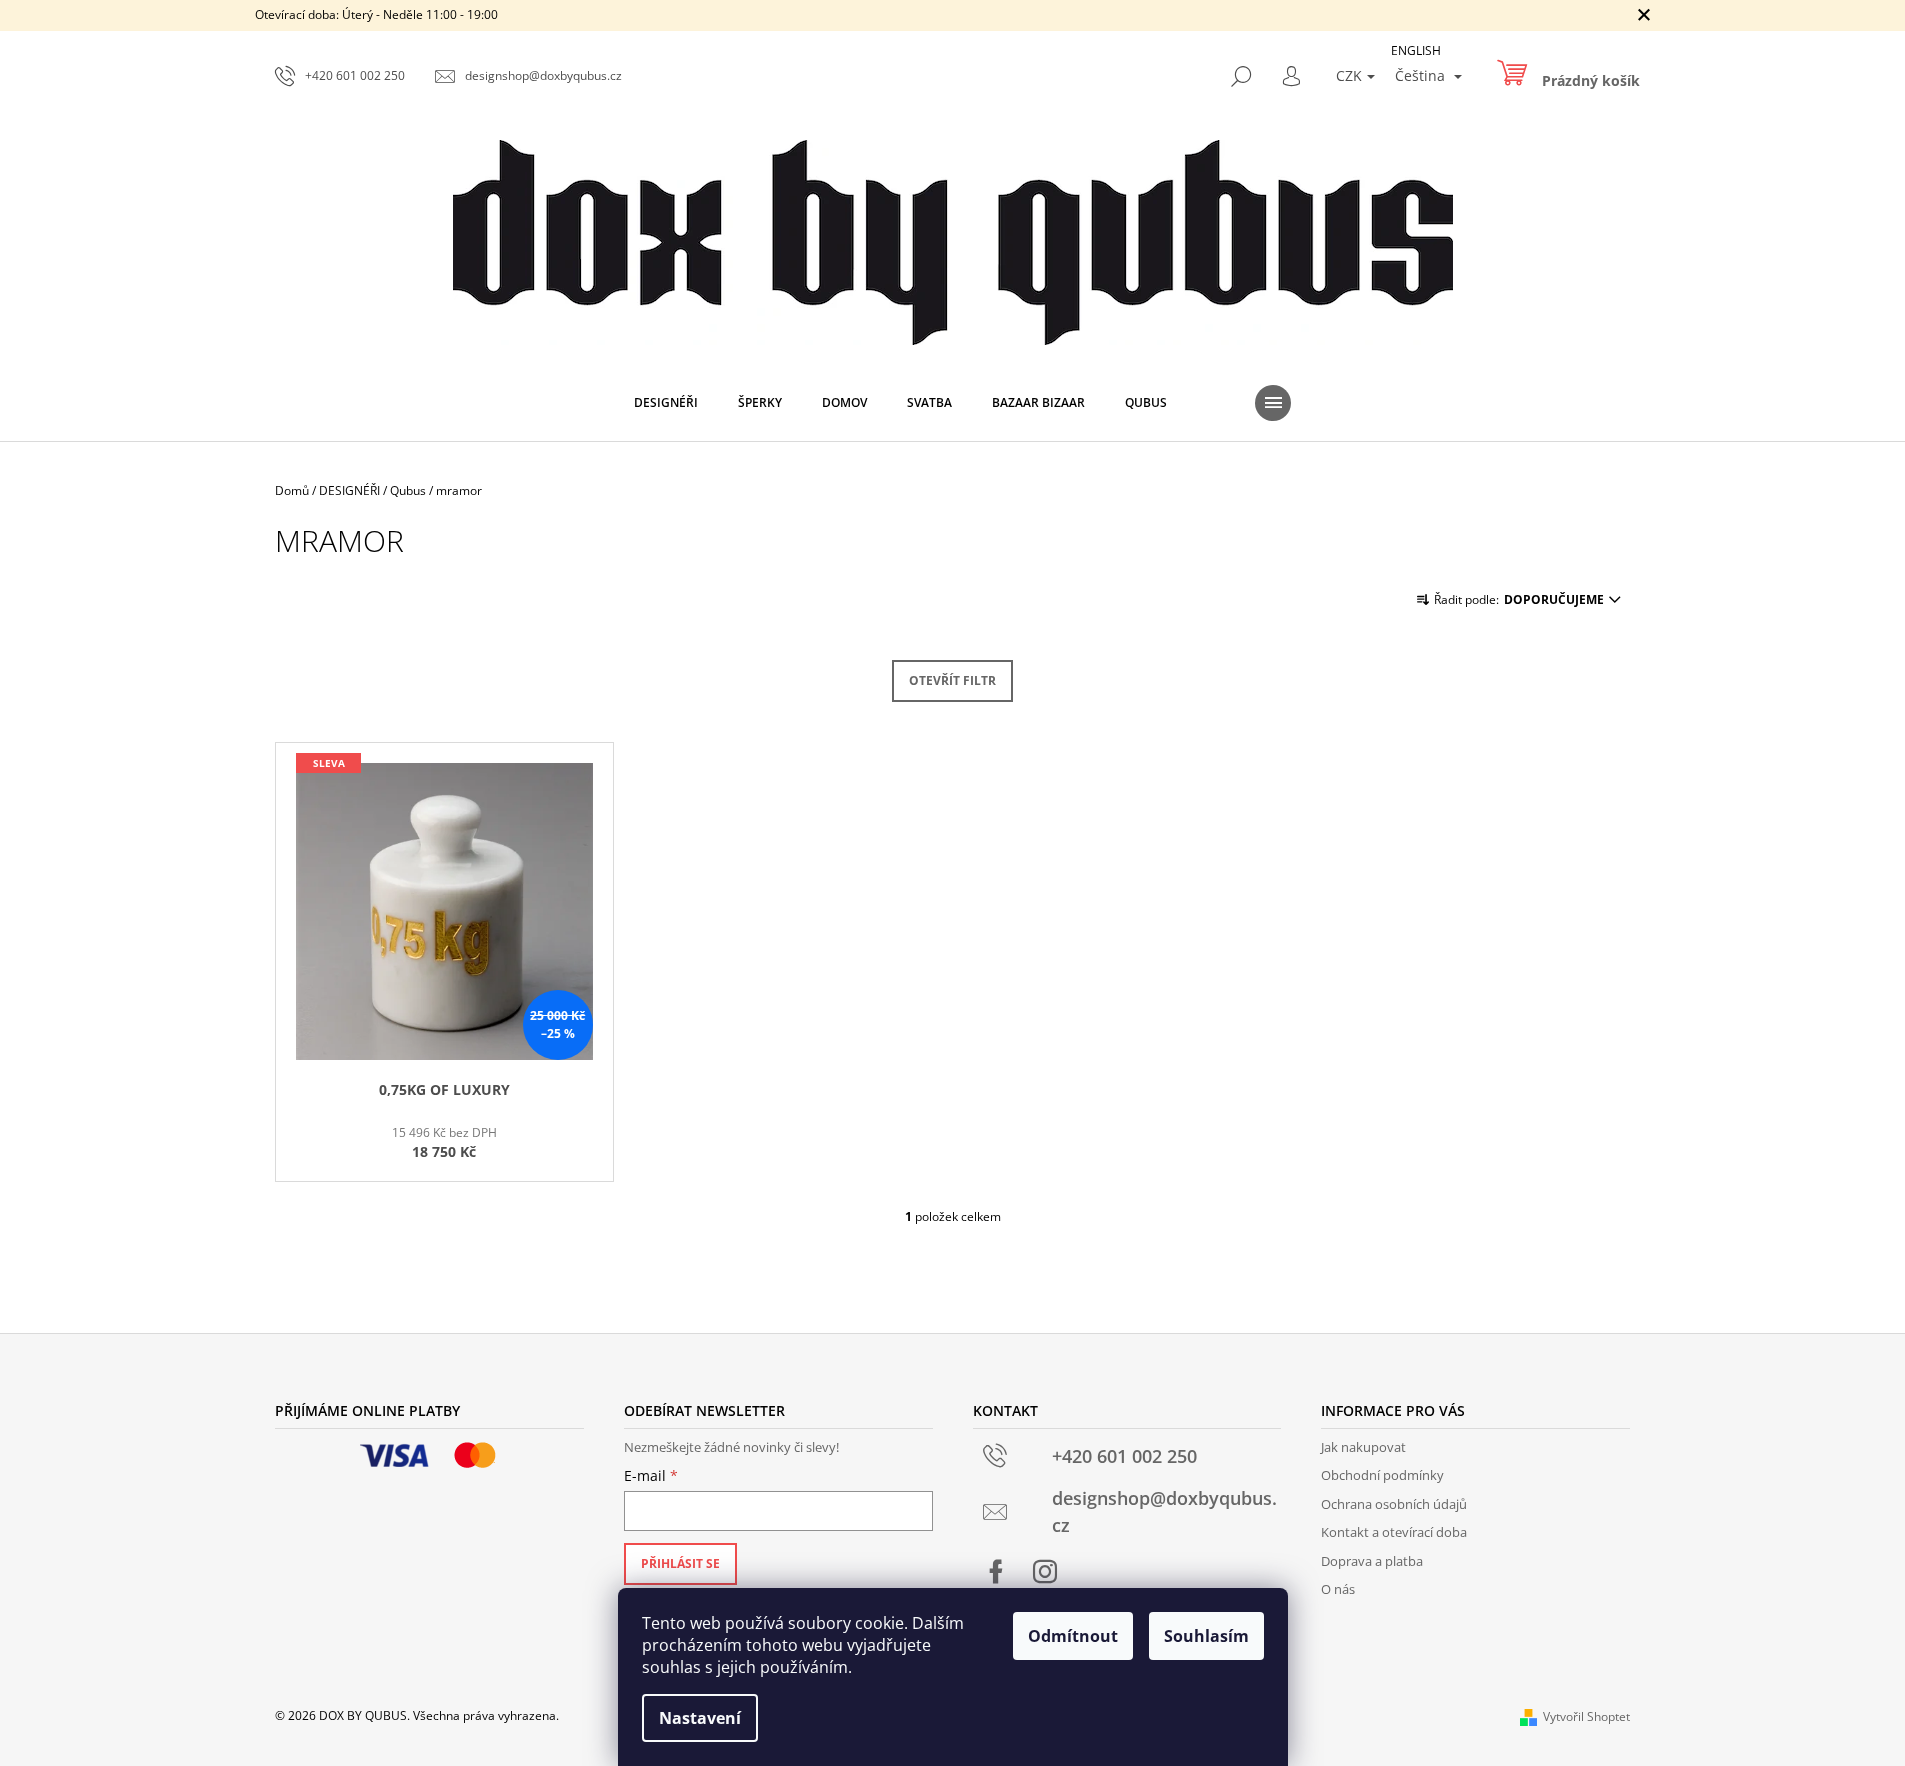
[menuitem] (666, 403)
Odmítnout (1073, 1636)
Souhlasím (1206, 1636)
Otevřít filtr (952, 680)
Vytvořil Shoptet (1586, 1716)
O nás (1338, 1589)
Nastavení (700, 1718)
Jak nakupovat (1363, 1447)
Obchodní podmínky (1382, 1475)
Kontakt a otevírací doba (1394, 1532)
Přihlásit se (680, 1563)
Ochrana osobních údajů (1394, 1504)
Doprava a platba (1372, 1561)
